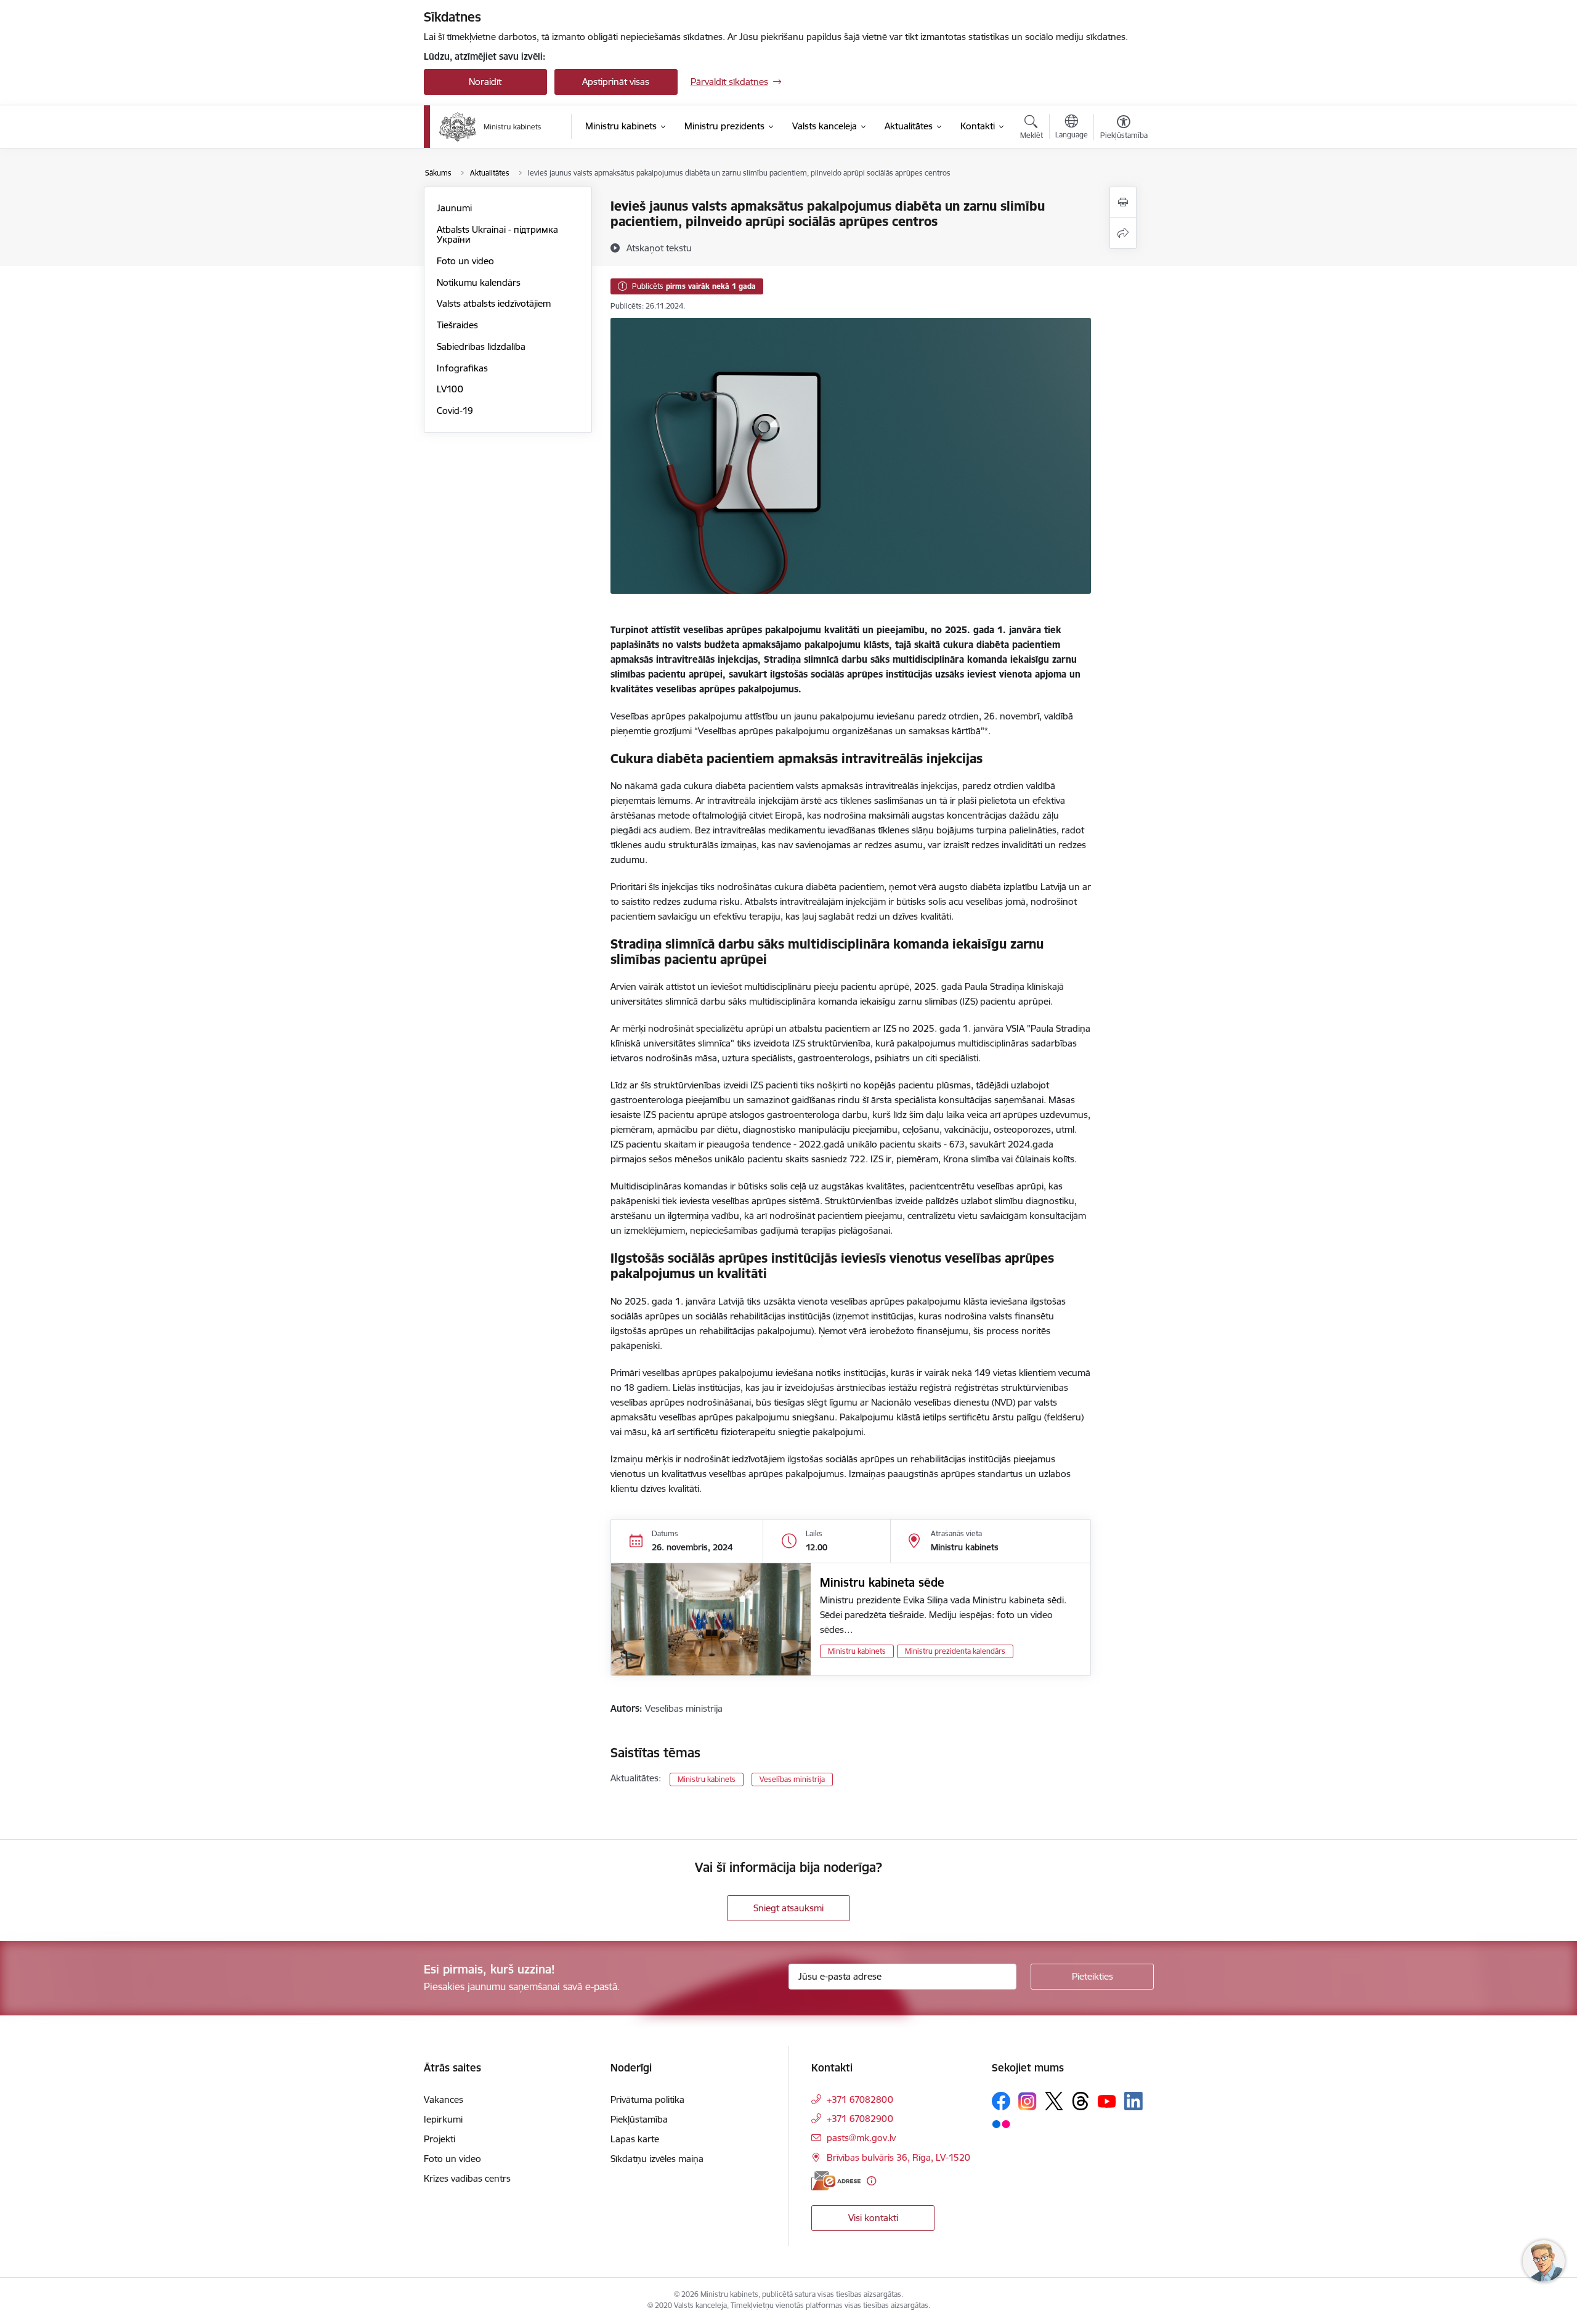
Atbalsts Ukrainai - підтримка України (497, 234)
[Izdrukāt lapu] (1123, 202)
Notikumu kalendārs (479, 282)
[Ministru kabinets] (490, 127)
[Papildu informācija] (871, 2181)
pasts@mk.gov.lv (861, 2138)
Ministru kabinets (857, 1651)
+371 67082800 (860, 2099)
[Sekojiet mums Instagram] (1028, 2101)
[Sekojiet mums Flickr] (1001, 2123)
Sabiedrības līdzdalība (481, 346)
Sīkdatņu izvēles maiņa (657, 2159)
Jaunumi (454, 208)
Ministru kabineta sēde (882, 1582)
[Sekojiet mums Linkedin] (1133, 2101)
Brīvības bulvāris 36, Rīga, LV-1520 (898, 2157)
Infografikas (462, 368)
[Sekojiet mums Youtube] (1107, 2100)
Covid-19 (455, 411)
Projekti (440, 2139)
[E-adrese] (836, 2181)
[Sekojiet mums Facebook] (1001, 2101)
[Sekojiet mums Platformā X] (1054, 2101)
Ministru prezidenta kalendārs (955, 1651)
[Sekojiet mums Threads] (1080, 2101)
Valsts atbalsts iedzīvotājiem (494, 303)
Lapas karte (635, 2139)
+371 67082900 (860, 2119)
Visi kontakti (873, 2218)
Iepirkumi (443, 2119)
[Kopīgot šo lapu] (1123, 233)
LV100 (450, 389)
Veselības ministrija (792, 1779)
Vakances (444, 2099)
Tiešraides (457, 325)
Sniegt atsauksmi (788, 1908)
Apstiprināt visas (616, 82)
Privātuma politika (647, 2099)
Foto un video (465, 261)
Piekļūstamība (639, 2119)
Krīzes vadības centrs (467, 2178)
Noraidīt (485, 82)
